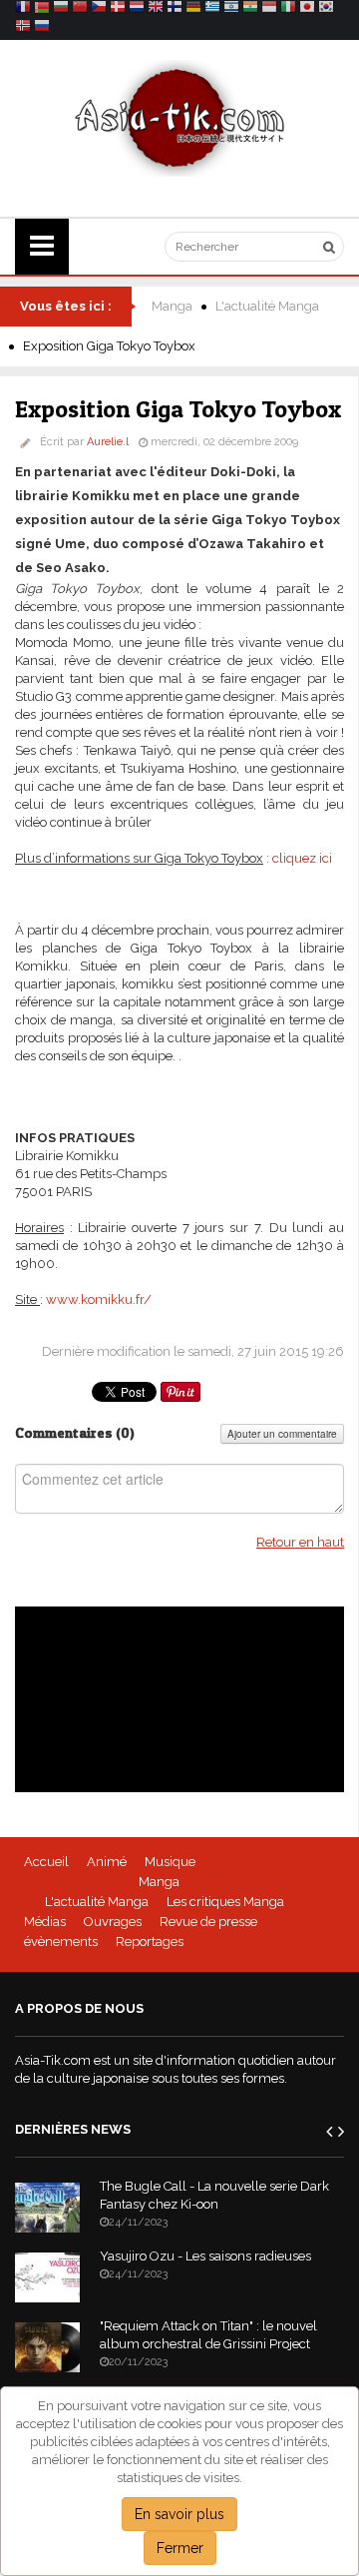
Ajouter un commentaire (282, 1434)
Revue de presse (208, 1922)
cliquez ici (302, 858)
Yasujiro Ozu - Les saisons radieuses (205, 2256)
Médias (45, 1922)
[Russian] (42, 28)
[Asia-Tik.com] (180, 117)
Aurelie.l (108, 442)
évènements (61, 1941)
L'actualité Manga (267, 306)
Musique (170, 1862)
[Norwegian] (23, 28)
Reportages (150, 1941)
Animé (107, 1862)
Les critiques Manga (225, 1902)
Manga (172, 306)
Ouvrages (113, 1922)
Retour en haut (300, 1542)
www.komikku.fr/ (99, 1299)
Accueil (46, 1862)
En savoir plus (179, 2514)
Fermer (180, 2548)
